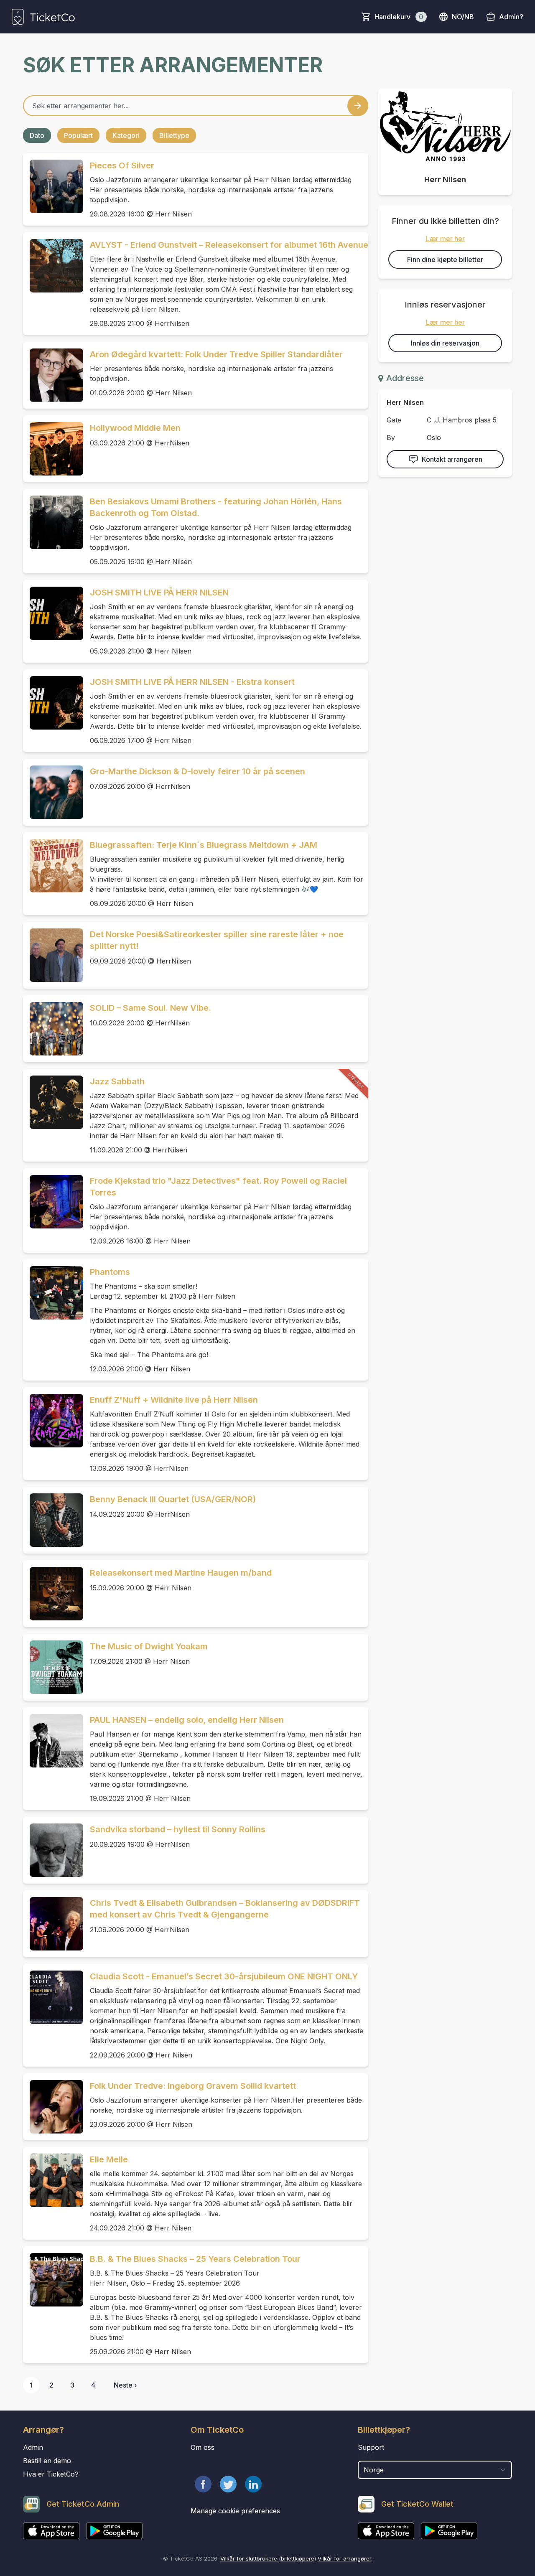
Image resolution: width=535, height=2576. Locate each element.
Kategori (126, 135)
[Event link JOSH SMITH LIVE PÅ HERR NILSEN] (53, 613)
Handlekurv (399, 17)
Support (371, 2447)
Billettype (174, 135)
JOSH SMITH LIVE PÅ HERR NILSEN (159, 593)
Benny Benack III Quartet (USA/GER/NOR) (173, 1499)
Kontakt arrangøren (452, 459)
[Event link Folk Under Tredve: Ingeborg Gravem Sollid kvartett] (53, 2107)
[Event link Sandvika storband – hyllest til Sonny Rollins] (53, 1850)
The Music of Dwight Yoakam (149, 1646)
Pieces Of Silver (122, 165)
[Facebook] (203, 2484)
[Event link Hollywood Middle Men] (53, 449)
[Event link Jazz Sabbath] (53, 1102)
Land (366, 2456)
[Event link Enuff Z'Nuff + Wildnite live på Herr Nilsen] (53, 1421)
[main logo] (43, 17)
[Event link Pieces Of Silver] (53, 186)
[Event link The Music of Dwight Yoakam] (53, 1667)
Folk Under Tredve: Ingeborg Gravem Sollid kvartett (193, 2086)
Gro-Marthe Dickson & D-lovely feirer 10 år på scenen (197, 771)
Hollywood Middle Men (135, 428)
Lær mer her (445, 239)
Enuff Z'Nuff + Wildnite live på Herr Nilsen (174, 1400)
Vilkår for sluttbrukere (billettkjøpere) (268, 2558)
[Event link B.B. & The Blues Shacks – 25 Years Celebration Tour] (53, 2280)
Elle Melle (109, 2159)
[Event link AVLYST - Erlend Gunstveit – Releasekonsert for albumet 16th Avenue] (53, 266)
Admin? (511, 17)
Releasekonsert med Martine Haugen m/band (181, 1573)
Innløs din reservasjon (445, 343)
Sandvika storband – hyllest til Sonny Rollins (178, 1829)
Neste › (125, 2385)
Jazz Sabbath (117, 1081)
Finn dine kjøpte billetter (445, 259)
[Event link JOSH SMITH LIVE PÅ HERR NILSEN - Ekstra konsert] (53, 703)
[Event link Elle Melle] (53, 2180)
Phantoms (110, 1272)
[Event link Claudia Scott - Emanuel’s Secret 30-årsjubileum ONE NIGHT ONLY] (53, 1997)
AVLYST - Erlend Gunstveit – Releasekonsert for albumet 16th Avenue (229, 245)
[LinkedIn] (253, 2484)
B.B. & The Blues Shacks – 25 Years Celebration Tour (195, 2259)
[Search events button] (358, 106)
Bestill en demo (47, 2461)
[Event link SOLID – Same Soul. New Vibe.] (53, 1029)
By (391, 437)
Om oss (203, 2447)
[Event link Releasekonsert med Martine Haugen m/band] (53, 1594)
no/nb (463, 17)
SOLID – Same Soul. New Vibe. (150, 1008)
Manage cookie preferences (235, 2511)
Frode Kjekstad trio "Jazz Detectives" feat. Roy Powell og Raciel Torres (218, 1187)
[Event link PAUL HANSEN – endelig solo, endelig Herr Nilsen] (53, 1741)
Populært (78, 135)
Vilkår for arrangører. (345, 2558)
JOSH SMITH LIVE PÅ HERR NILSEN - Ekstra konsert (192, 682)
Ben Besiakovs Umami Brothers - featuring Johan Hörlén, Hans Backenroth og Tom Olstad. (216, 507)
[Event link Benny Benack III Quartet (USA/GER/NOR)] (53, 1520)
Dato (37, 135)
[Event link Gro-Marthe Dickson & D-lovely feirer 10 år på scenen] (53, 792)
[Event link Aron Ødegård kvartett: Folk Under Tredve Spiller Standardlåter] (53, 375)
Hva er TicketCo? (51, 2474)
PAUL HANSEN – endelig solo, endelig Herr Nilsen (187, 1720)
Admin (33, 2447)
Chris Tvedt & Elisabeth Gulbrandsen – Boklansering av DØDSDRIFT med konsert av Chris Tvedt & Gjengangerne (225, 1909)
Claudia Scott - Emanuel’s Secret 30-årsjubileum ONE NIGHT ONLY (224, 1976)
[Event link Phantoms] (53, 1293)
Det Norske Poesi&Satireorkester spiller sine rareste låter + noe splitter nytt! (217, 940)
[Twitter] (228, 2484)
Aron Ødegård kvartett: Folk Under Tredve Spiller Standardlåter (216, 354)
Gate (394, 420)
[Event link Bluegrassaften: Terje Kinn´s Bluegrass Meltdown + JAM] (53, 866)
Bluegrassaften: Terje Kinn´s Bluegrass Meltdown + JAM (204, 845)
